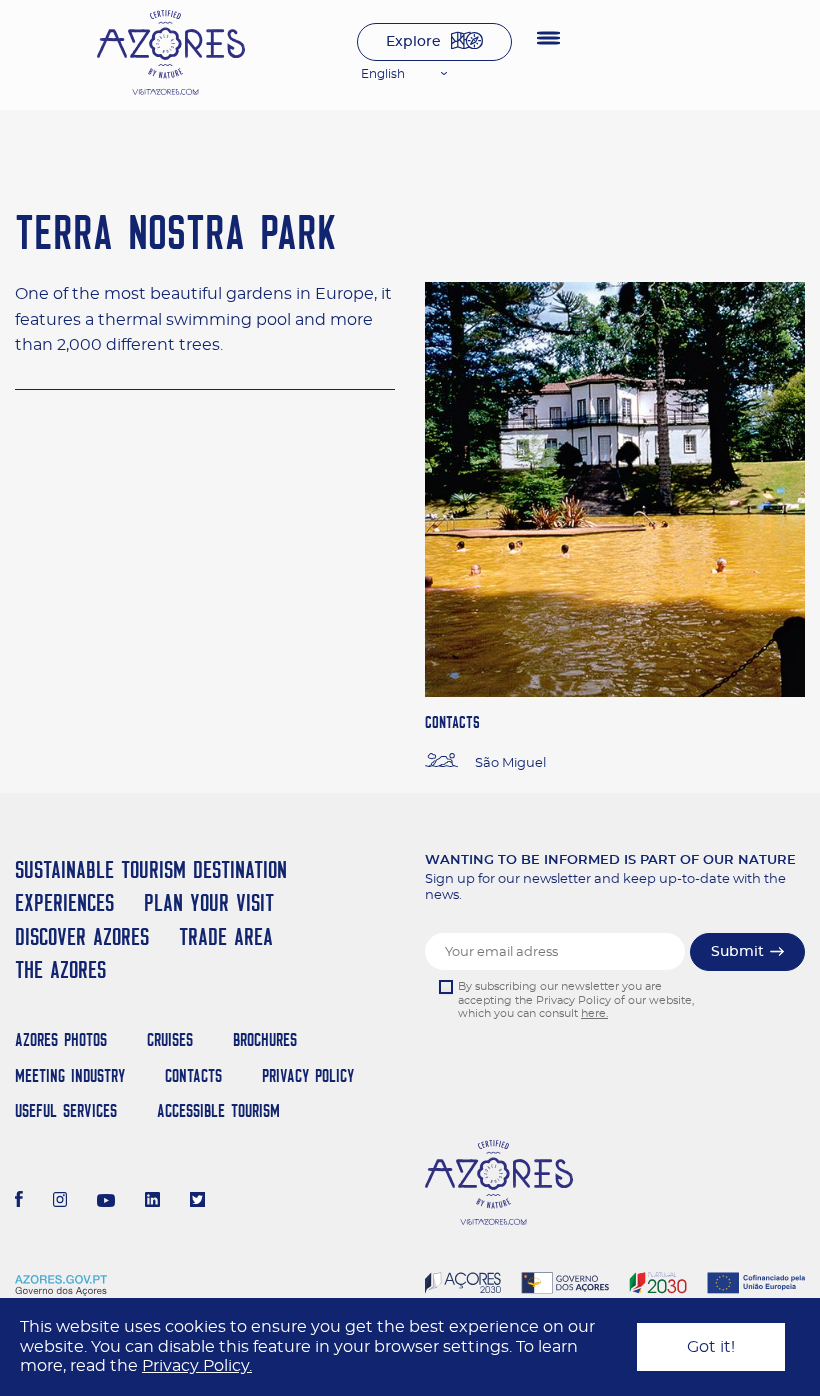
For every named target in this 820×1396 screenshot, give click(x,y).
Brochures (265, 1039)
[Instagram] (60, 1202)
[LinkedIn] (152, 1202)
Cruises (170, 1039)
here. (594, 1013)
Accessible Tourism (218, 1110)
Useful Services (66, 1110)
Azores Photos (61, 1039)
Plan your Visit (209, 902)
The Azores (60, 969)
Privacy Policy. (197, 1366)
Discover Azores (82, 936)
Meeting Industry (70, 1075)
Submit (737, 952)
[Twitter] (197, 1202)
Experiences (64, 902)
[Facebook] (19, 1202)
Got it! (711, 1347)
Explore (413, 42)
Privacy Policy (308, 1075)
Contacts (193, 1075)
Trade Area (226, 936)
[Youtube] (106, 1202)
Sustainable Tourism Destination (151, 869)
